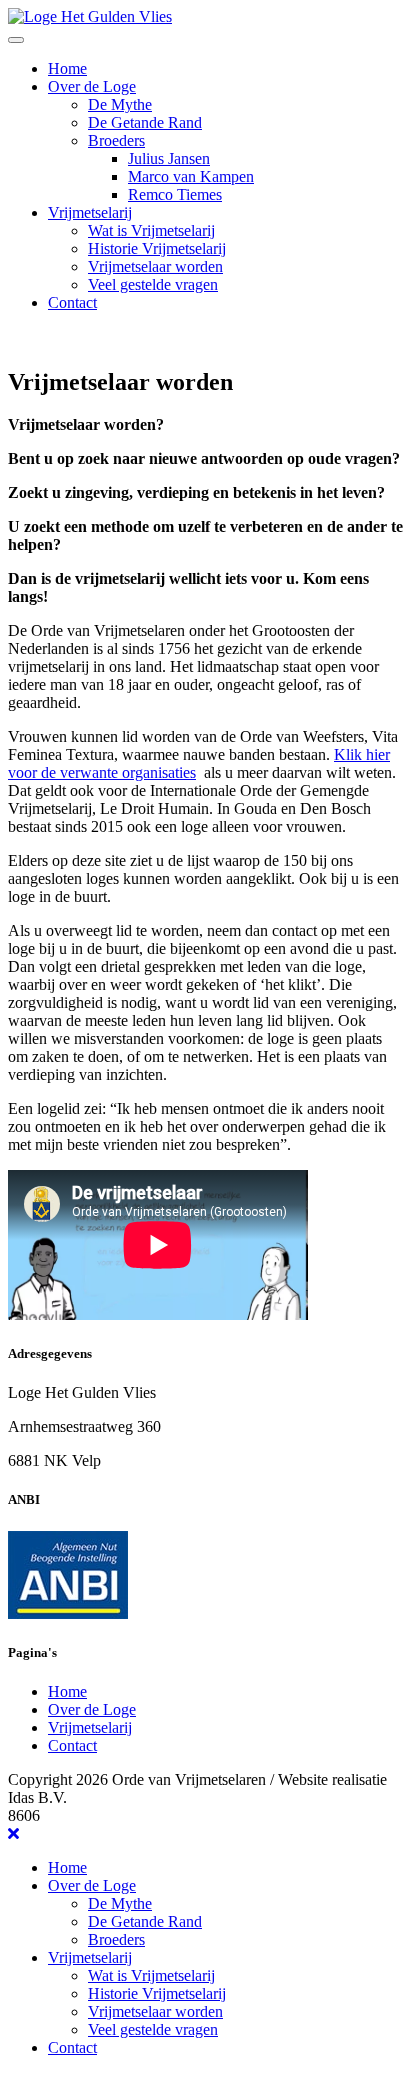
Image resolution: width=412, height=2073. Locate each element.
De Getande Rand (145, 122)
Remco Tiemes (175, 194)
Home (67, 68)
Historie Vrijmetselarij (157, 248)
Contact (72, 302)
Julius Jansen (169, 158)
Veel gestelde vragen (153, 284)
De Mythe (120, 104)
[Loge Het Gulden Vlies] (90, 16)
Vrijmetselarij (90, 212)
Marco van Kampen (191, 176)
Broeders (116, 140)
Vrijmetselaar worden (155, 266)
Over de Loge (92, 86)
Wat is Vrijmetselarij (151, 230)
